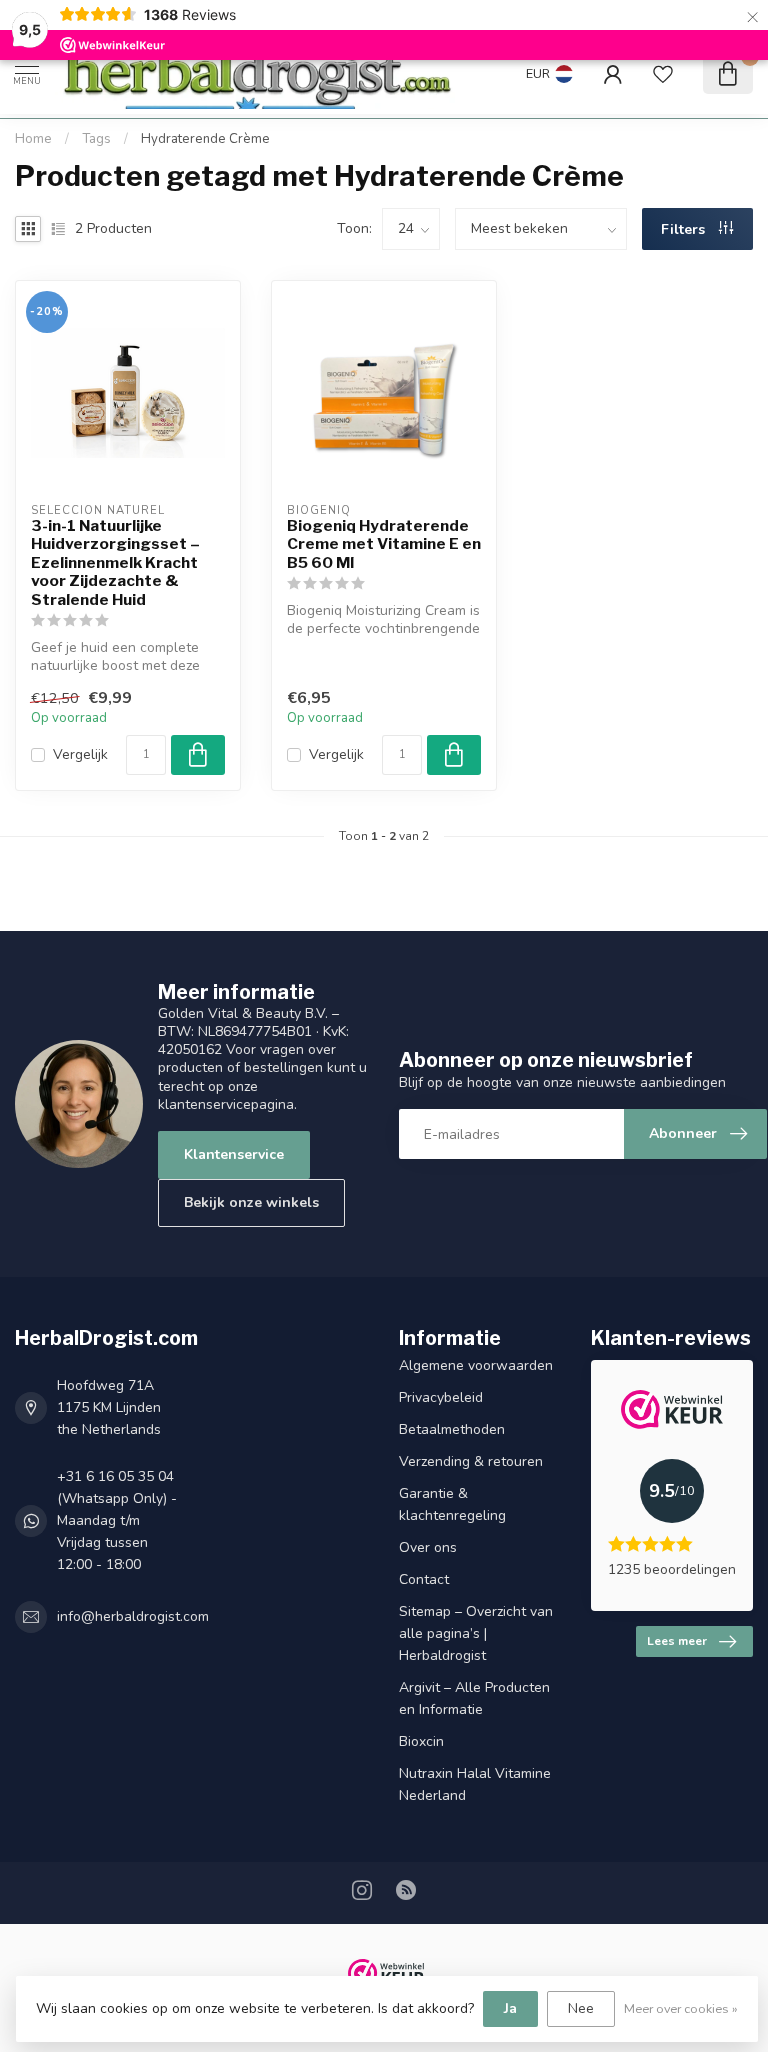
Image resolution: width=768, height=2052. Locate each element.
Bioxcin (421, 1741)
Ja (510, 2008)
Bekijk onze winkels (251, 1202)
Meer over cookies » (681, 2008)
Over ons (428, 1547)
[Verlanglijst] (663, 74)
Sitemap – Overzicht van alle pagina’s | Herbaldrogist (476, 1633)
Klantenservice (234, 1154)
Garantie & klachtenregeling (452, 1504)
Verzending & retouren (471, 1461)
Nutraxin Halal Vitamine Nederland (475, 1784)
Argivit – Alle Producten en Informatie (474, 1698)
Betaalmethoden (452, 1429)
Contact (424, 1579)
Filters (685, 229)
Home (33, 139)
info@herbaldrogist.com (133, 1616)
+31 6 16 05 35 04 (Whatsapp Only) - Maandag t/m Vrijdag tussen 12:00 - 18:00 (117, 1520)
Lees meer (677, 1641)
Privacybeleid (441, 1397)
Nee (581, 2008)
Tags (96, 139)
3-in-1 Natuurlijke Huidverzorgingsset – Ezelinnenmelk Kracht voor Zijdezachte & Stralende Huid (115, 563)
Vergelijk (80, 754)
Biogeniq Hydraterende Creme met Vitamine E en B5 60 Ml (384, 544)
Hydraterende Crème (205, 139)
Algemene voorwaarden (476, 1365)
